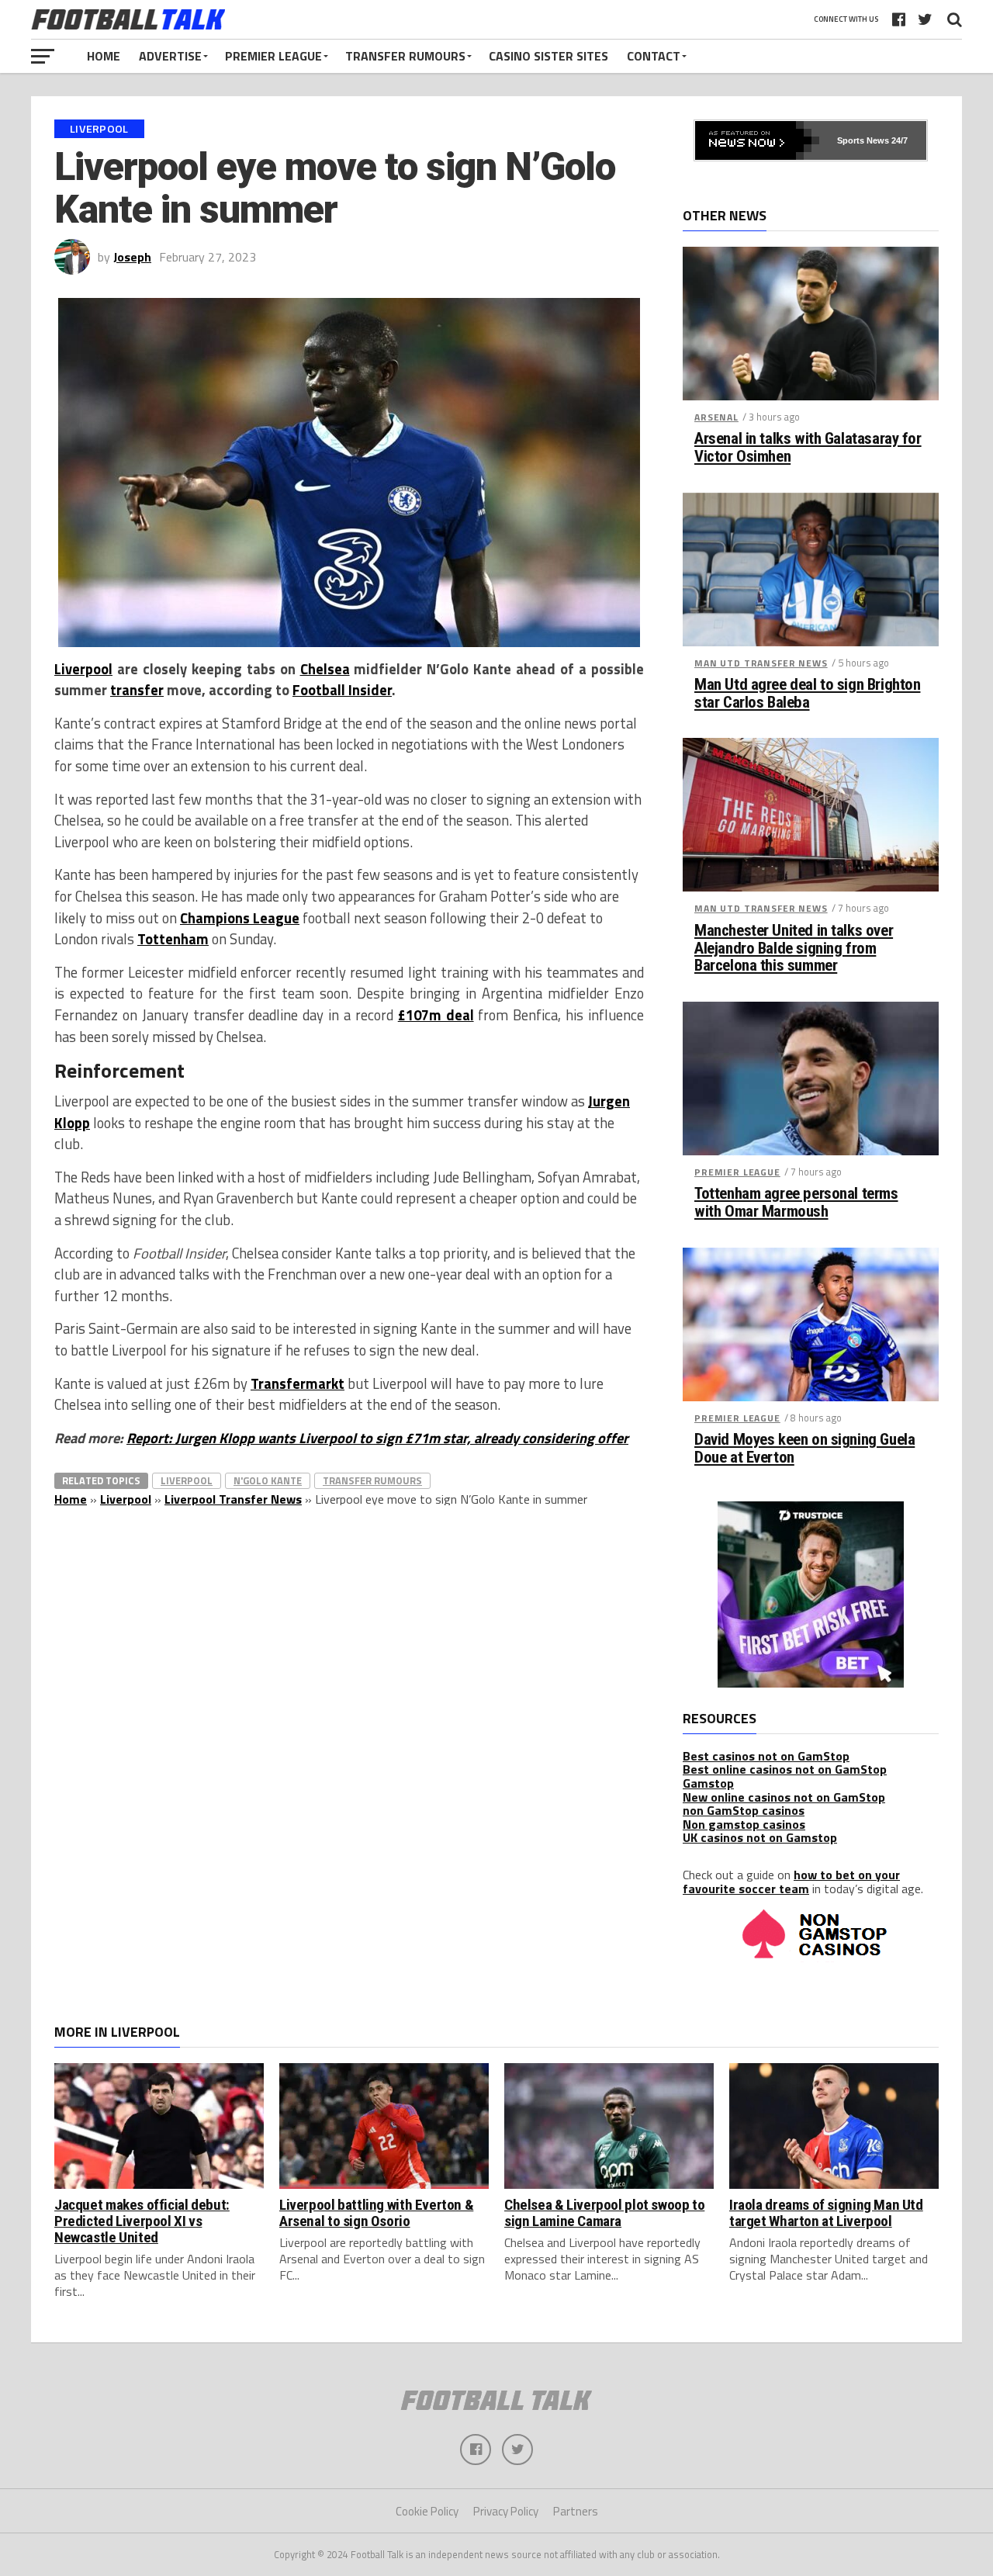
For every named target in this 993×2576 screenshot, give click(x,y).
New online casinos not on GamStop (784, 1797)
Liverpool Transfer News (233, 1499)
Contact (654, 56)
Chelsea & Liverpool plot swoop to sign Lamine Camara (604, 2213)
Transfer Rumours (405, 56)
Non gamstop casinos (744, 1824)
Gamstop (708, 1783)
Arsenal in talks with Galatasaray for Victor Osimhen (808, 448)
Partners (576, 2511)
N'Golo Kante (268, 1480)
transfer (137, 690)
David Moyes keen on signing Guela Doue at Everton (804, 1449)
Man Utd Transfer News (761, 663)
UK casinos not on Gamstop (760, 1837)
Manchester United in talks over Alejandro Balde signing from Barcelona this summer (794, 949)
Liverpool (83, 669)
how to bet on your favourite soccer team (791, 1882)
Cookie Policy (427, 2511)
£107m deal (436, 1015)
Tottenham (173, 939)
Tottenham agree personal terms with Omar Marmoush (796, 1203)
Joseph (132, 257)
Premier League (273, 56)
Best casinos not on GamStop (766, 1756)
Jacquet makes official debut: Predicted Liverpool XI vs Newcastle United (142, 2221)
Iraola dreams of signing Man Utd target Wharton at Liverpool (826, 2213)
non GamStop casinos (744, 1810)
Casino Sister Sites (548, 56)
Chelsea (325, 669)
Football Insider (342, 690)
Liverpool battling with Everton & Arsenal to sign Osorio (376, 2213)
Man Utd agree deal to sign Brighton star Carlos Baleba (807, 694)
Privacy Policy (506, 2511)
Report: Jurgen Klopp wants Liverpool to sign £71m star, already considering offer (377, 1438)
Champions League (240, 918)
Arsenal (716, 417)
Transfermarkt (298, 1383)
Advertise (170, 56)
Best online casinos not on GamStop (785, 1769)
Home (104, 56)
